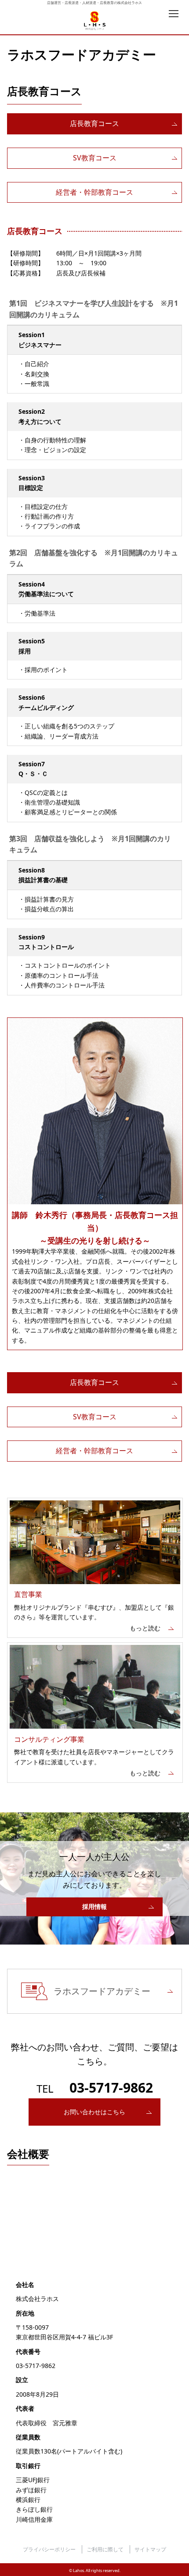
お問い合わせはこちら (94, 2112)
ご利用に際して (105, 2549)
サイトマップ (150, 2549)
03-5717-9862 (111, 2088)
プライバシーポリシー (49, 2549)
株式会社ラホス (95, 21)
